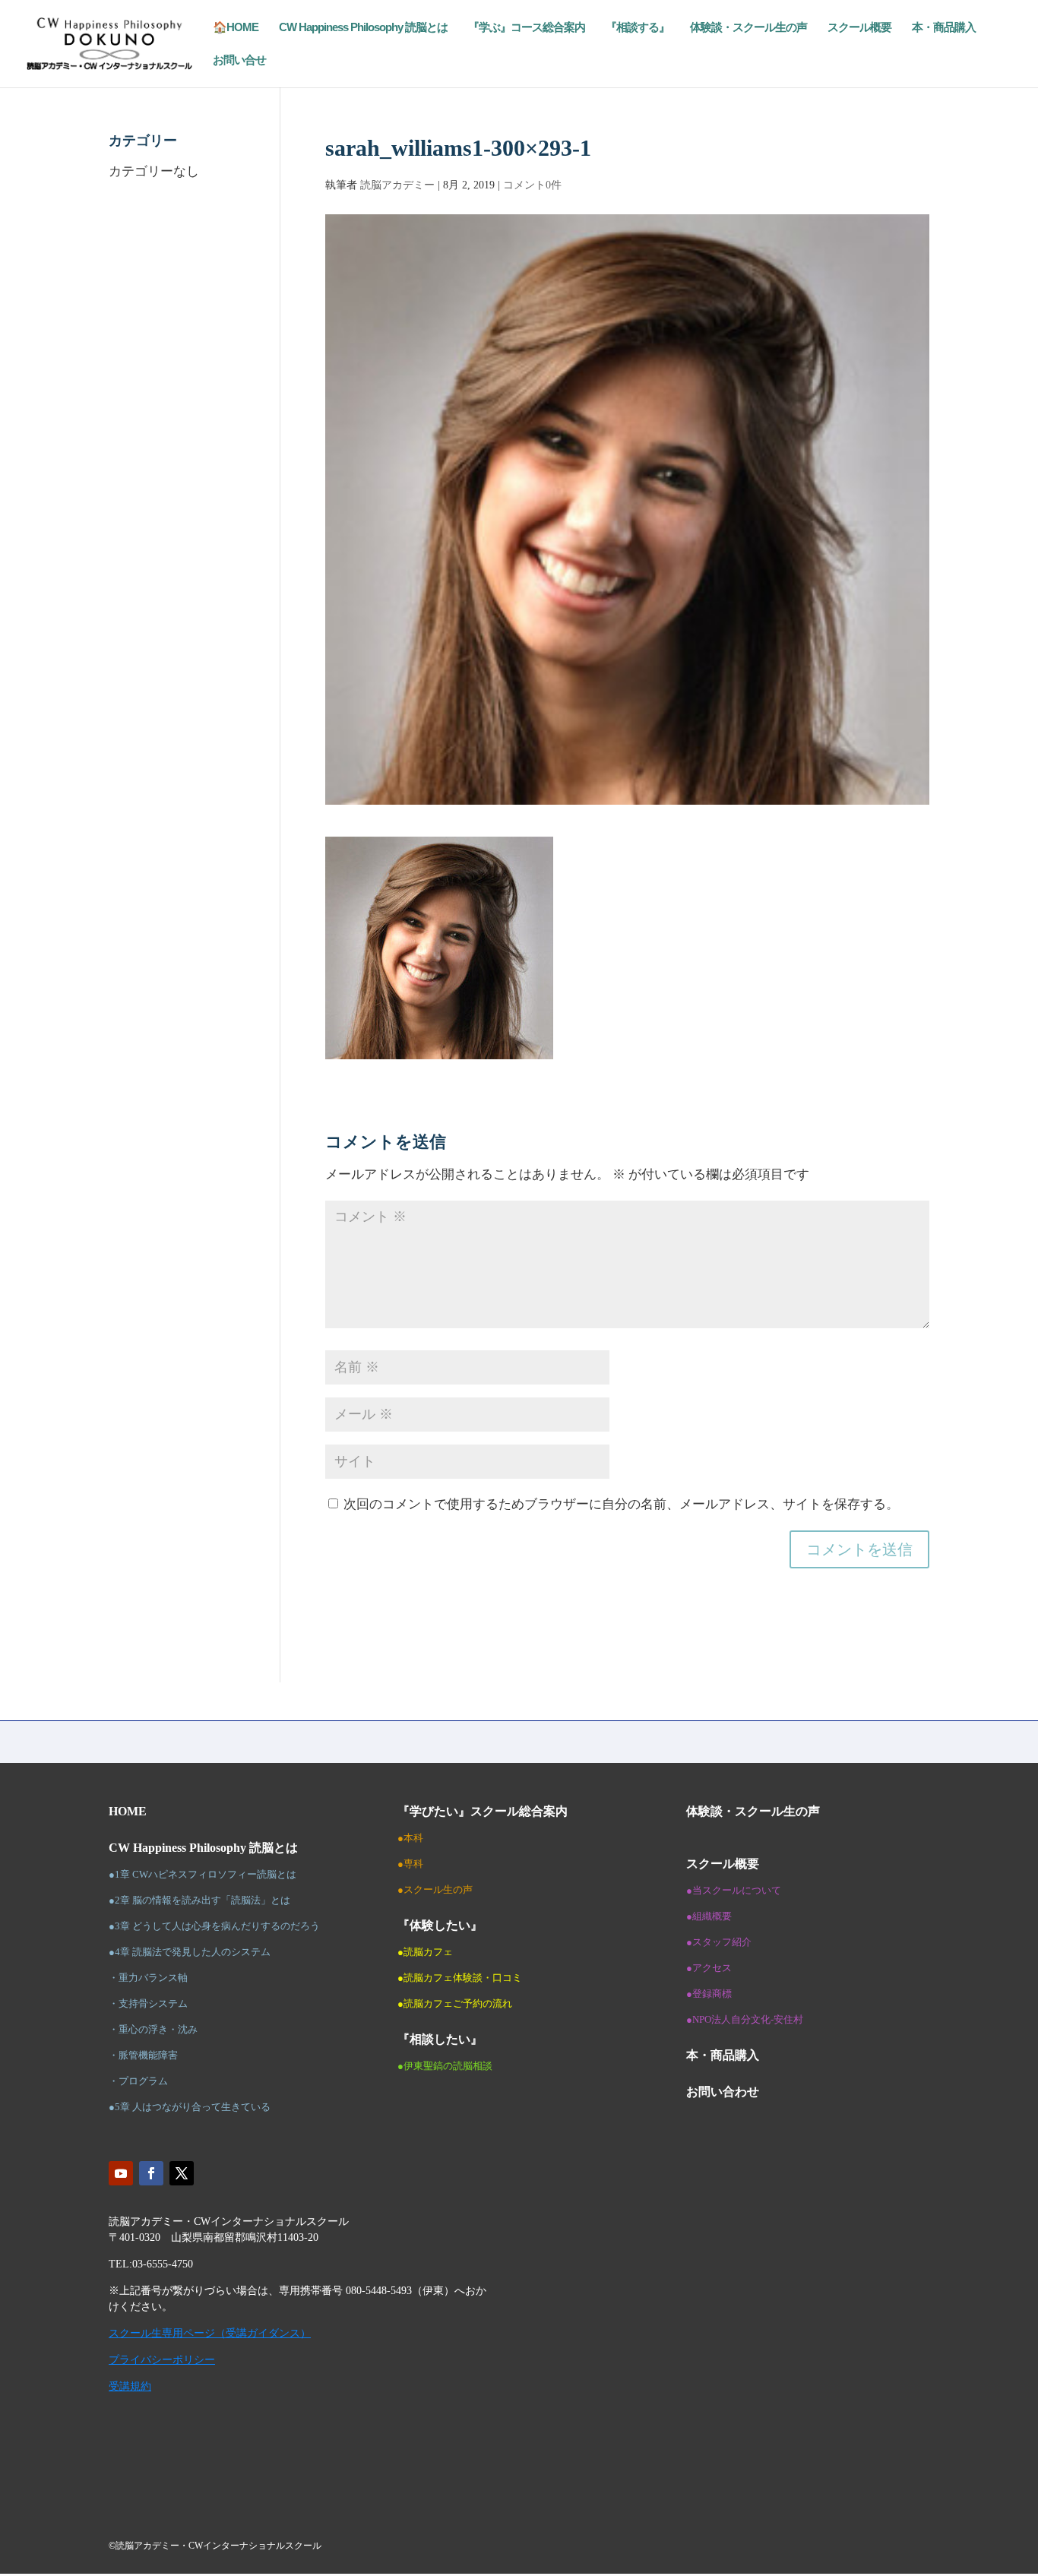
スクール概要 (859, 28)
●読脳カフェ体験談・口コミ (460, 1978)
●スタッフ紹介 (719, 1942)
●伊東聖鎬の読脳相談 (445, 2066)
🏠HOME (236, 28)
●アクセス (709, 1968)
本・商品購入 (944, 28)
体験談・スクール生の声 (748, 28)
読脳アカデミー (397, 185)
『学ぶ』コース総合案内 (527, 28)
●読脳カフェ (425, 1952)
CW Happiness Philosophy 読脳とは (363, 28)
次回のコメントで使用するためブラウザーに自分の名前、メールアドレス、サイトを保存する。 (621, 1504)
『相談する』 (638, 28)
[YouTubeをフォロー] (121, 2173)
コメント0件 (532, 185)
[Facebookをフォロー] (151, 2173)
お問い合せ (239, 60)
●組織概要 (709, 1916)
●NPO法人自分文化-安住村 (745, 2019)
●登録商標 (709, 1994)
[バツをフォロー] (182, 2173)
